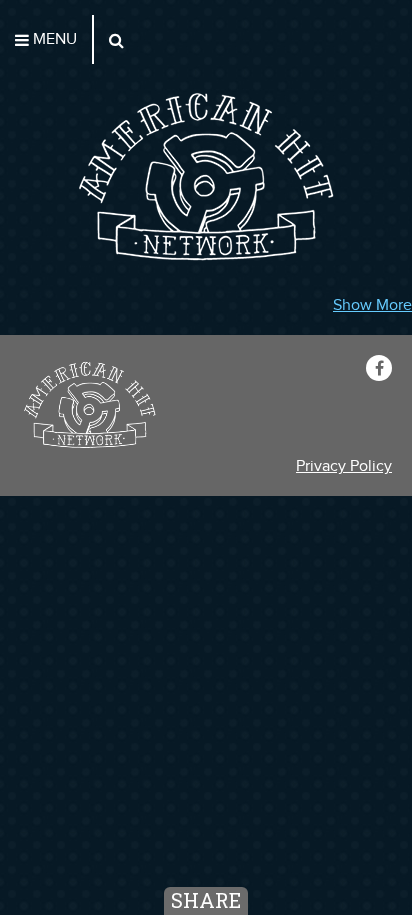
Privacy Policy (344, 466)
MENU (53, 39)
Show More (372, 305)
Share (206, 900)
